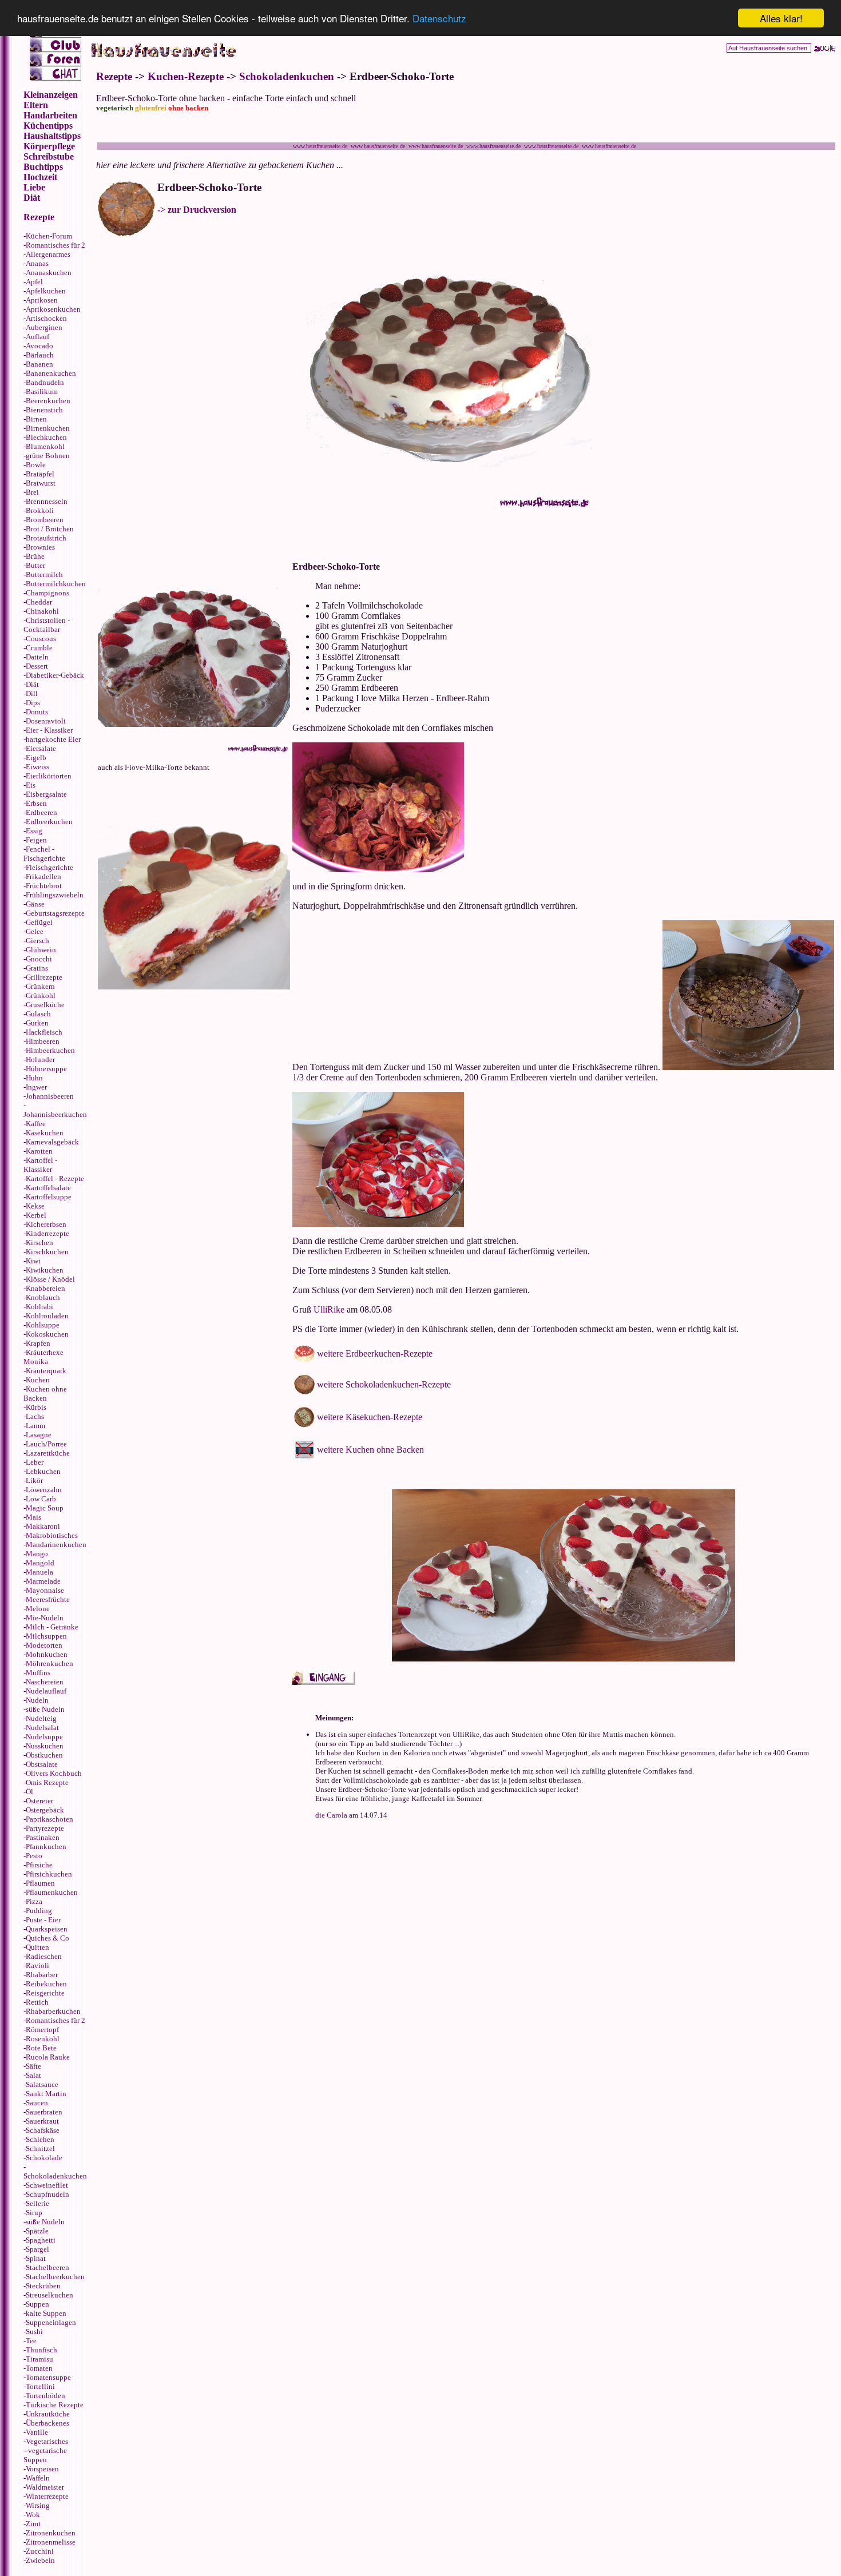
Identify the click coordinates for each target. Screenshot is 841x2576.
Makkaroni (43, 1526)
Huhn (34, 1078)
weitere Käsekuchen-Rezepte (370, 1417)
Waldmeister (45, 2487)
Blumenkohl (45, 446)
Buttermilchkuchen (56, 584)
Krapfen (38, 1343)
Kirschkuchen (47, 1252)
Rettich (37, 2002)
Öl (29, 1792)
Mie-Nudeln (45, 1618)
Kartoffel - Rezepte (55, 1178)
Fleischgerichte (49, 867)
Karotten (39, 1151)
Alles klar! (781, 18)
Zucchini (40, 2551)
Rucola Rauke (48, 2057)
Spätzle (37, 2231)
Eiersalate (41, 748)
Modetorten (44, 1645)
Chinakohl (42, 611)
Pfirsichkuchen (49, 1874)
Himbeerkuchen (50, 1050)
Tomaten (39, 2368)
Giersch (37, 941)
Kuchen (38, 1380)
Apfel (34, 282)
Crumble (39, 648)
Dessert (37, 666)
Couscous (41, 639)
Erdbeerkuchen (49, 822)
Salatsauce (42, 2084)
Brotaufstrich (46, 538)
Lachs (35, 1416)
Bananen (39, 364)
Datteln (37, 657)
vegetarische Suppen (45, 2455)
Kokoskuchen (47, 1334)
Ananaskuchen (49, 273)
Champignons (47, 593)
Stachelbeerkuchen (55, 2277)
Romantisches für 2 (55, 245)
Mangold (40, 1563)
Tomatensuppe (48, 2377)
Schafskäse (43, 2130)
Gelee (35, 931)
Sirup (34, 2213)
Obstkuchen (44, 1755)
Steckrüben (43, 2286)
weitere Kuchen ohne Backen (370, 1450)
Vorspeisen (42, 2469)
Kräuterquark (46, 1371)
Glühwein (41, 950)
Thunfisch (41, 2350)
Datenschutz (439, 19)
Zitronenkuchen (51, 2533)
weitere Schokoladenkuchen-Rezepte (384, 1384)
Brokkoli (40, 510)
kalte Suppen (46, 2313)
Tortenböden (45, 2396)
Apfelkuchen (46, 291)
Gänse (35, 904)
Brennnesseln (47, 501)
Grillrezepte (44, 977)
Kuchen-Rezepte (186, 76)
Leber (35, 1462)
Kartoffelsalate (48, 1188)
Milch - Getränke (52, 1627)
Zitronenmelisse (51, 2542)
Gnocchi (39, 959)
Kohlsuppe (43, 1325)
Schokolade (44, 2158)
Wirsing (38, 2505)
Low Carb (41, 1499)
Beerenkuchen (48, 401)
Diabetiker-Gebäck (55, 675)
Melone (38, 1609)
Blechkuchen (46, 437)
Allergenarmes (48, 254)
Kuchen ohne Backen (45, 1394)
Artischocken (46, 318)
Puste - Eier (43, 1920)
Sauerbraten (44, 2112)
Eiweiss (37, 767)
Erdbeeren (41, 812)
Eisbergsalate (46, 794)
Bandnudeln (45, 382)
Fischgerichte (44, 858)
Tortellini (40, 2386)
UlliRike (329, 1309)
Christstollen (46, 620)
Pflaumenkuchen (52, 1892)
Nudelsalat (42, 1728)
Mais (33, 1517)
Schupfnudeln (47, 2194)
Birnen (36, 419)
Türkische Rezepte (55, 2405)
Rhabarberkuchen (53, 2011)
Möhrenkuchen (49, 1663)
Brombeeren (45, 520)
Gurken (37, 1023)
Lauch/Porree (46, 1444)
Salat (33, 2075)
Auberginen (44, 327)
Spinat (36, 2258)
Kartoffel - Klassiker (40, 1165)
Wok (33, 2515)
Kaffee (36, 1124)
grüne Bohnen (48, 456)
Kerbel (36, 1215)
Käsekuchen (45, 1133)
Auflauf (37, 337)
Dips (33, 703)
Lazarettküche (48, 1453)
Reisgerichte (45, 1993)
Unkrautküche (48, 2414)
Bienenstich (44, 410)
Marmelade (43, 1581)
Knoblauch (43, 1297)
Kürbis (36, 1407)
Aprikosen (42, 300)
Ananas (37, 263)
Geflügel (39, 922)
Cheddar (39, 602)
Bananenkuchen (51, 373)
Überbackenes (47, 2423)
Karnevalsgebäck (52, 1142)
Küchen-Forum (49, 236)
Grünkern (40, 986)
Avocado (39, 346)
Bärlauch (40, 355)
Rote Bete (41, 2048)
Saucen (37, 2103)
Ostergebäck (45, 1810)
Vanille (37, 2432)
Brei (32, 492)
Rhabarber (42, 1975)
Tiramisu (39, 2359)
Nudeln (37, 1700)
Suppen (37, 2304)
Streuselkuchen (49, 2295)
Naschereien (45, 1682)
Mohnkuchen (47, 1654)
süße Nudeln (45, 1709)
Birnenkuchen (48, 428)
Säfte (33, 2066)
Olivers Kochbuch (54, 1773)
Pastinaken (43, 1837)
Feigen (36, 840)
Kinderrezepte (47, 1233)
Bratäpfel (40, 474)
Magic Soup (45, 1508)
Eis (31, 785)
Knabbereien (45, 1288)
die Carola (331, 1815)
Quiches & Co (47, 1938)
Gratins (37, 968)
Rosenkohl (43, 2039)
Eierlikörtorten (49, 776)
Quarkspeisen (47, 1929)
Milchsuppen (46, 1636)
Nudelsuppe (44, 1737)
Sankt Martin (46, 2094)
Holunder (40, 1060)
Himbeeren (43, 1041)
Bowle (36, 465)
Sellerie (37, 2203)
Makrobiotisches (52, 1535)
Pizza (34, 1901)
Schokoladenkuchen (55, 2176)
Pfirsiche (39, 1865)
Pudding (39, 1911)
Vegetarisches (47, 2441)
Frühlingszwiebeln (55, 895)
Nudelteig (41, 1718)
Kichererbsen (46, 1224)
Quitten (37, 1947)
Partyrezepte (45, 1828)
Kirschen (39, 1243)
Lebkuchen (43, 1471)
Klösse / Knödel (50, 1279)
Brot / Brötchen (50, 529)
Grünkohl (41, 995)
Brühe (35, 556)
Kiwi (33, 1261)
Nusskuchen (45, 1746)
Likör (34, 1480)
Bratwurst (41, 483)
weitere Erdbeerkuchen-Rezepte (375, 1353)
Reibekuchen (46, 1984)
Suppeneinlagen (51, 2322)
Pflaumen (40, 1883)
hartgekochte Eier (53, 739)
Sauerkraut (42, 2121)
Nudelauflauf (46, 1691)
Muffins (38, 1673)
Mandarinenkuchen (56, 1545)
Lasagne (39, 1435)
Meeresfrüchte (48, 1599)
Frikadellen (43, 876)
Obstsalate (42, 1764)
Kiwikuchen (45, 1270)
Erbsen (36, 803)
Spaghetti (41, 2240)
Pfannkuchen (46, 1846)
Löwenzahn (44, 1490)
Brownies (40, 547)
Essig (34, 831)
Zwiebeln (40, 2560)
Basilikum (42, 391)
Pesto (34, 1856)
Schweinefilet (47, 2185)
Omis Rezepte (47, 1782)
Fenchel (38, 849)
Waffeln (38, 2478)
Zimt (33, 2524)
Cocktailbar (42, 629)
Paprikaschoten (49, 1819)
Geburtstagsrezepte (55, 913)
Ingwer (36, 1087)
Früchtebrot (44, 886)
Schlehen (40, 2139)
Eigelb (36, 758)
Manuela (39, 1572)
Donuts (37, 712)
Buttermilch (44, 575)
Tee (31, 2341)
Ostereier (39, 1801)
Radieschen (44, 1956)
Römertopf (42, 2030)
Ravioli (37, 1965)
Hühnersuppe (46, 1069)
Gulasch (38, 1014)
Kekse (35, 1206)
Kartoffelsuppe (49, 1197)
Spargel (37, 2249)
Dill (32, 693)
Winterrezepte (47, 2496)
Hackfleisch (44, 1032)
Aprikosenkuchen (53, 309)
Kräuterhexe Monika (43, 1357)
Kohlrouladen (47, 1316)
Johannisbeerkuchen (55, 1114)
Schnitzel (40, 2148)
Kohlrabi (39, 1307)
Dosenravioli (46, 721)
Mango (37, 1554)
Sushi (34, 2331)
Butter (35, 565)
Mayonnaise (45, 1590)
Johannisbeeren (50, 1096)
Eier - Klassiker (49, 730)
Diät (32, 684)
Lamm (35, 1426)
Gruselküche (45, 1005)
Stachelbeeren (47, 2267)
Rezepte (114, 76)
